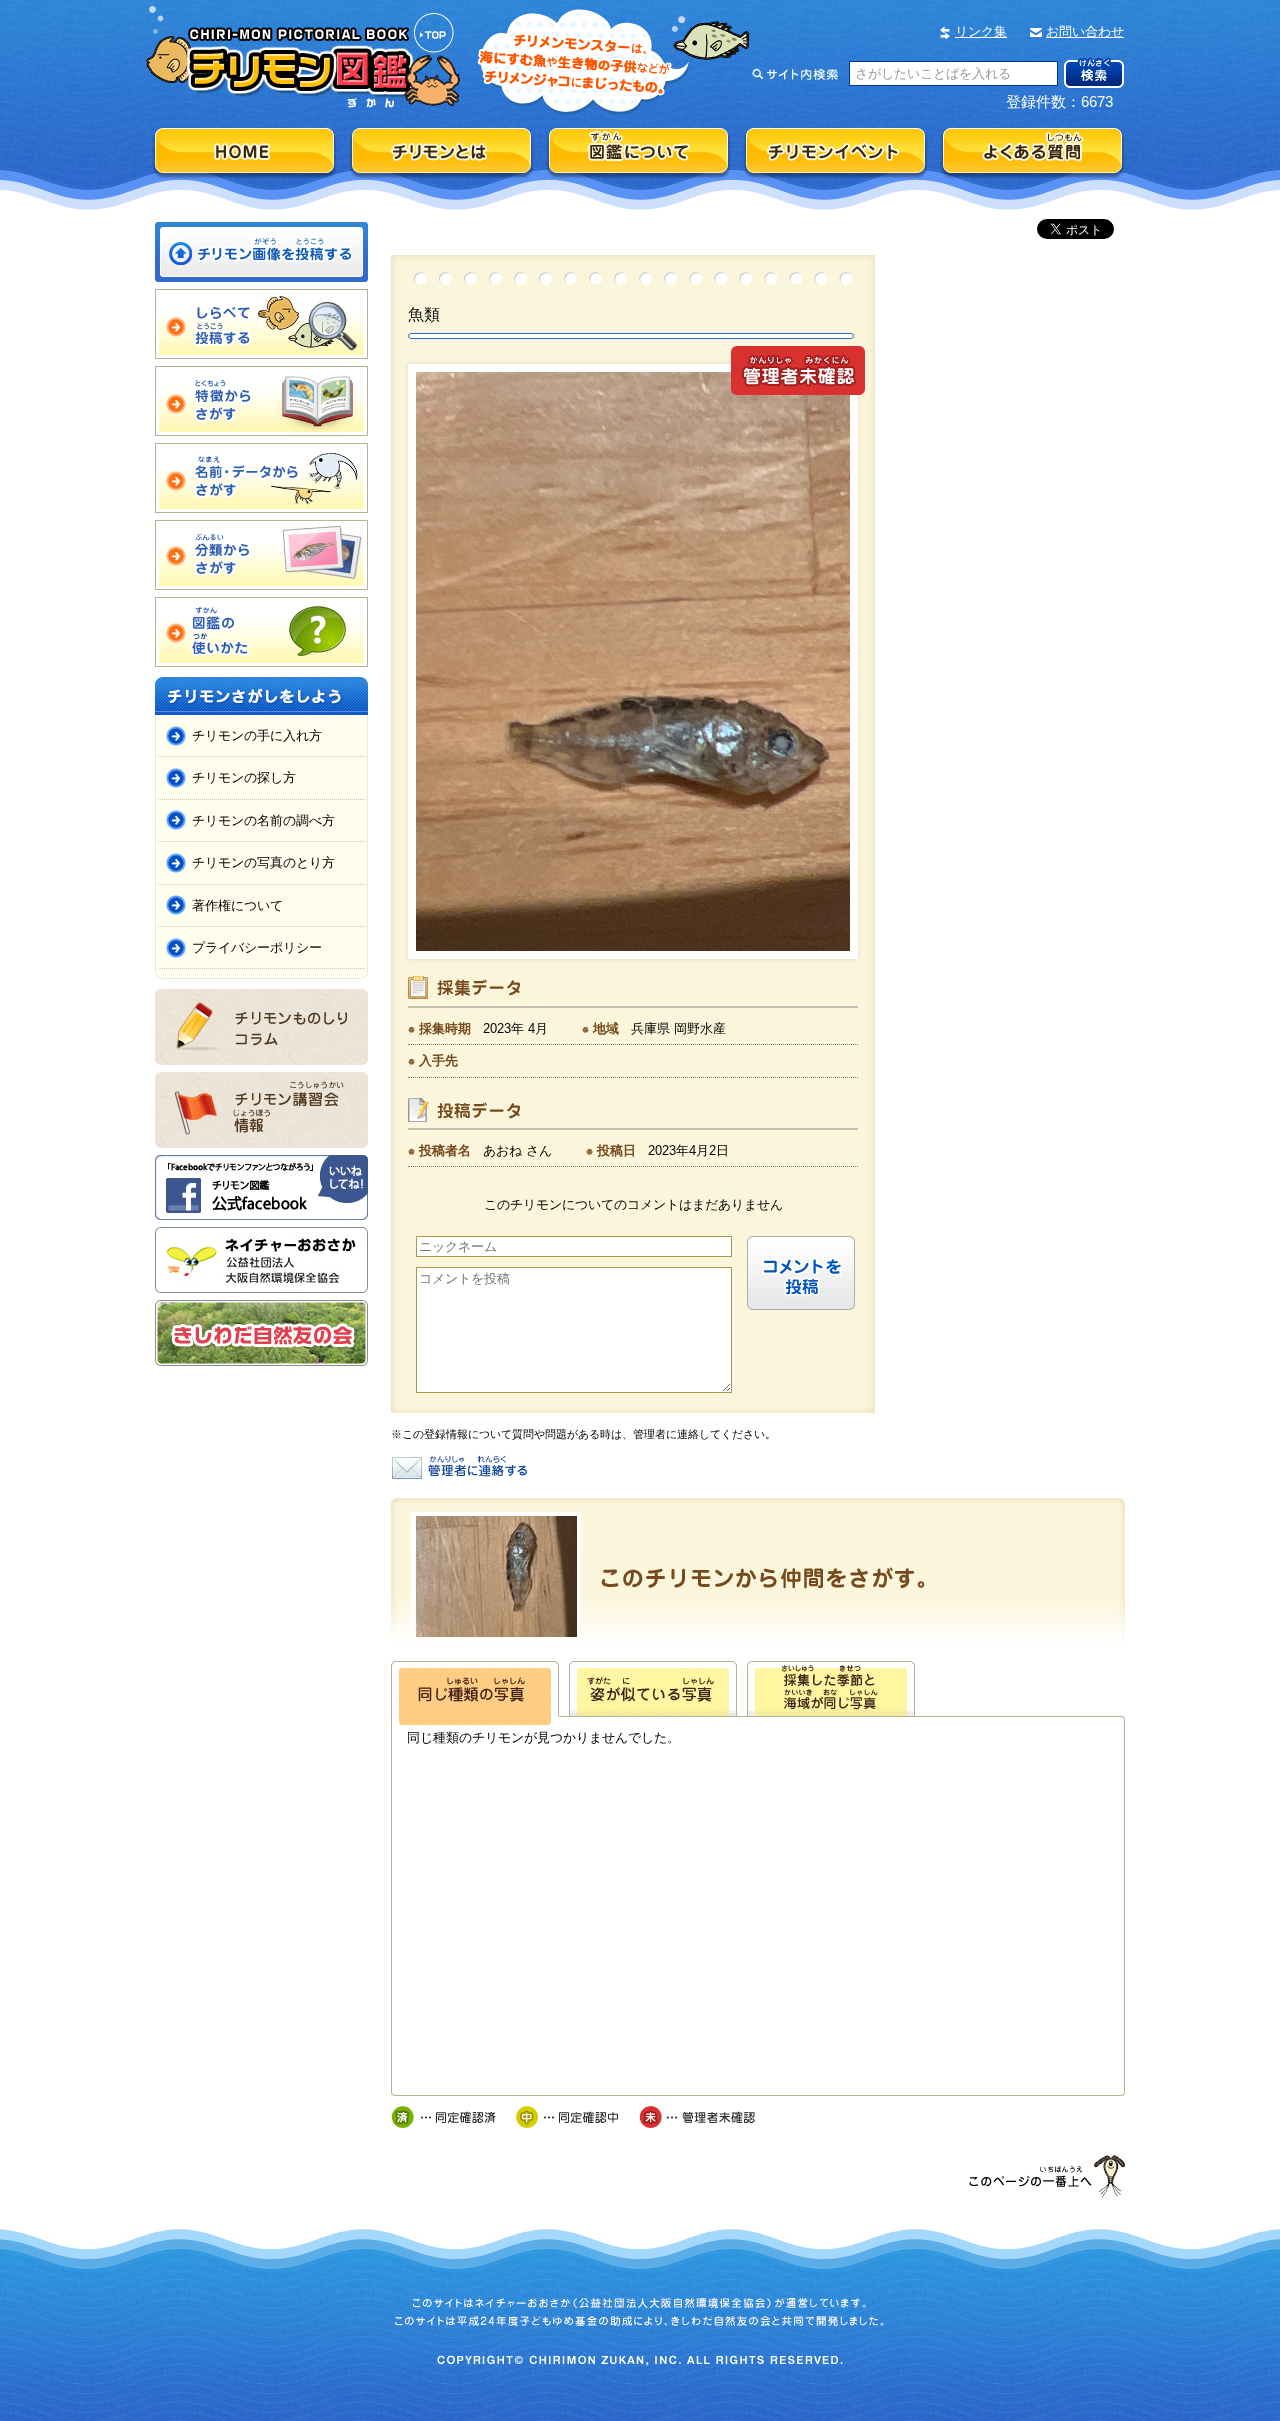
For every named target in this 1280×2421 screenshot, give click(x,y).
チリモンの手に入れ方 (257, 735)
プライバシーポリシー (257, 947)
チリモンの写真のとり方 (263, 862)
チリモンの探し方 (244, 777)
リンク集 (981, 31)
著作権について (237, 905)
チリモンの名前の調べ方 (263, 820)
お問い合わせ (1085, 31)
